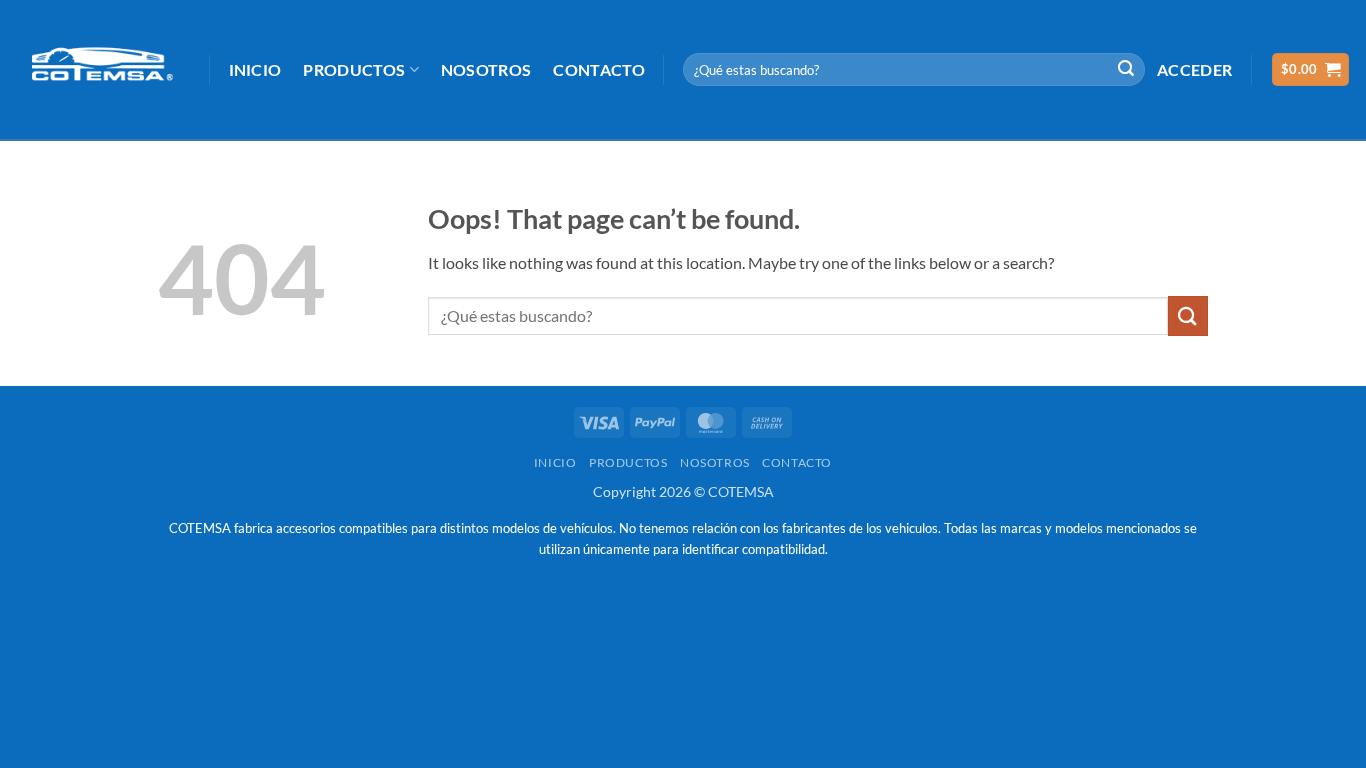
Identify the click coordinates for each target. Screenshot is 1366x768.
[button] (1194, 69)
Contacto (599, 69)
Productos (354, 69)
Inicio (255, 69)
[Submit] (1126, 70)
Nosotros (486, 69)
